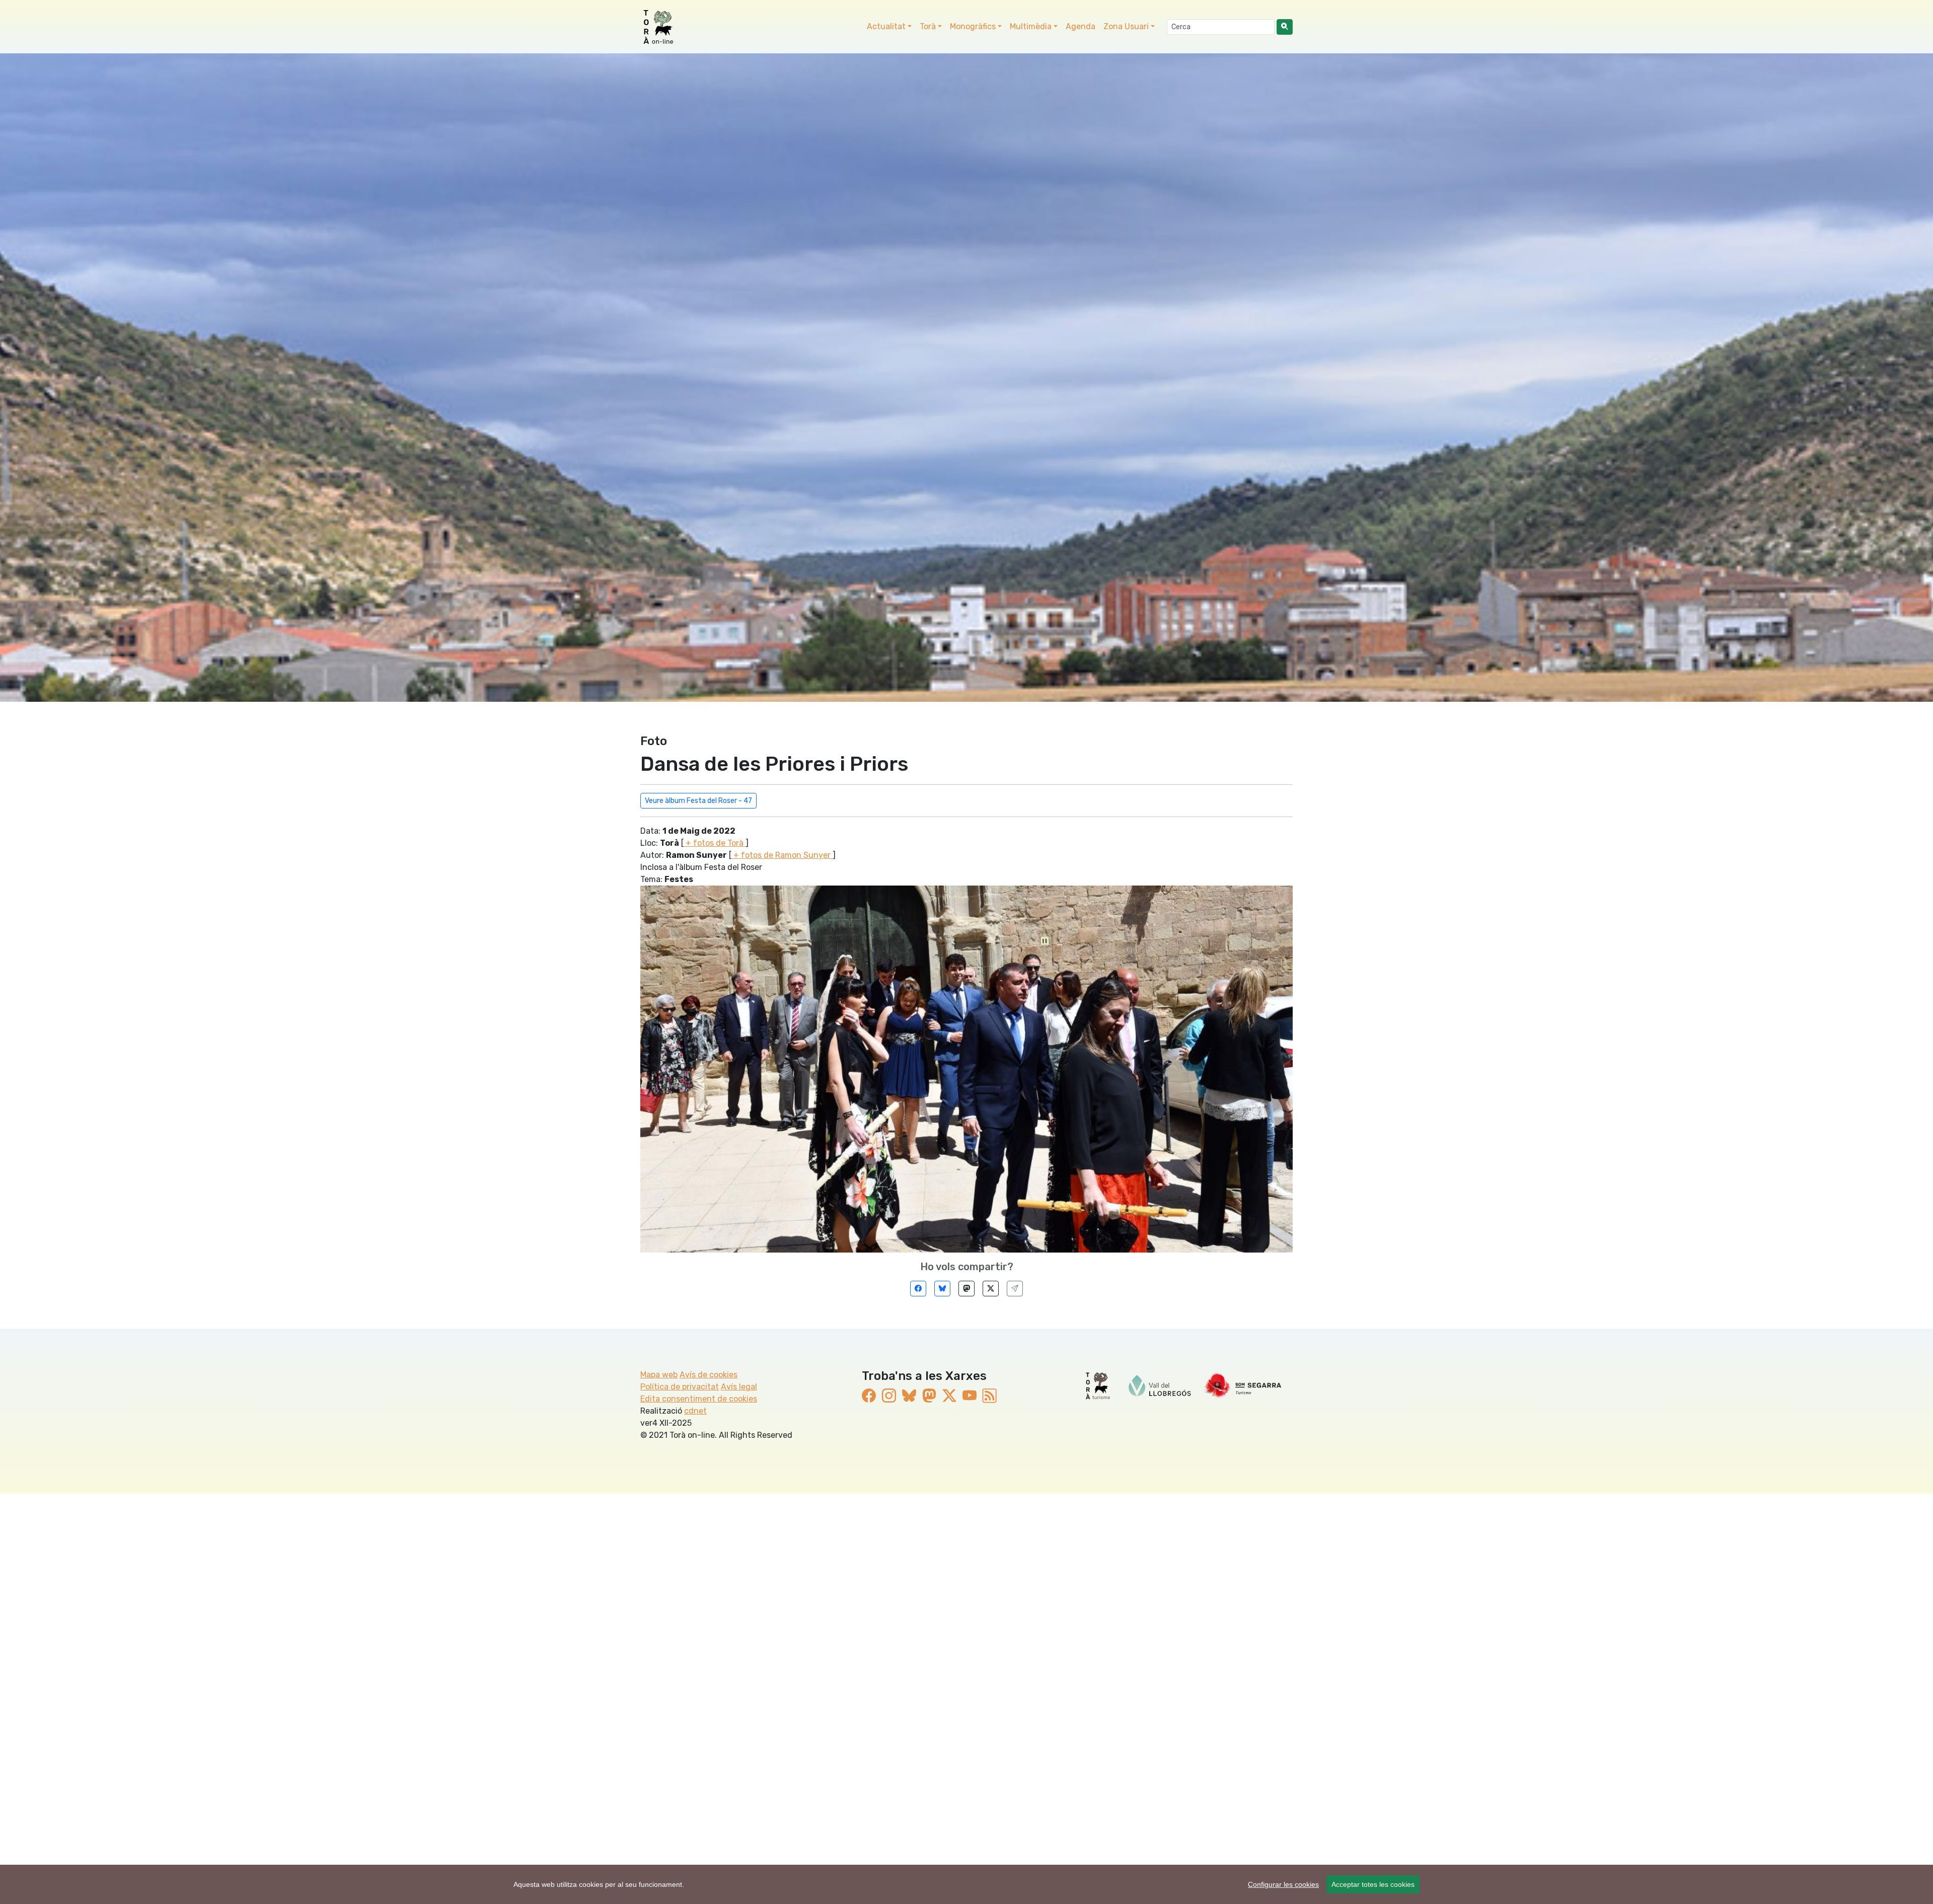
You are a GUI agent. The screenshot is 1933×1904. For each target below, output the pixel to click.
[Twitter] (991, 1289)
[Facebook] (918, 1289)
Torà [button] (928, 26)
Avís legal (739, 1387)
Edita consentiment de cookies (699, 1399)
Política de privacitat (680, 1387)
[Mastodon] (966, 1289)
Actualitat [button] (886, 26)
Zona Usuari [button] (1126, 26)
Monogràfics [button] (973, 26)
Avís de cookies (709, 1375)
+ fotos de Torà (715, 843)
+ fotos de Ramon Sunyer (782, 855)
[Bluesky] (942, 1289)
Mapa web (659, 1375)
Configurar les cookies (1283, 1884)
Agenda (1081, 26)
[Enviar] (1015, 1289)
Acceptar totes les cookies (1373, 1884)
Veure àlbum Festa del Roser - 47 (698, 801)
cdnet (695, 1411)
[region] (966, 1884)
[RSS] (990, 1396)
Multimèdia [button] (1031, 26)
